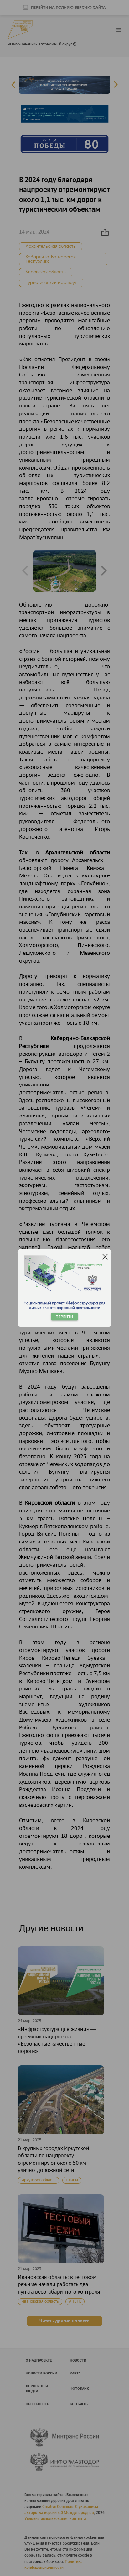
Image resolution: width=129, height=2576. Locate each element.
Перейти (64, 1317)
